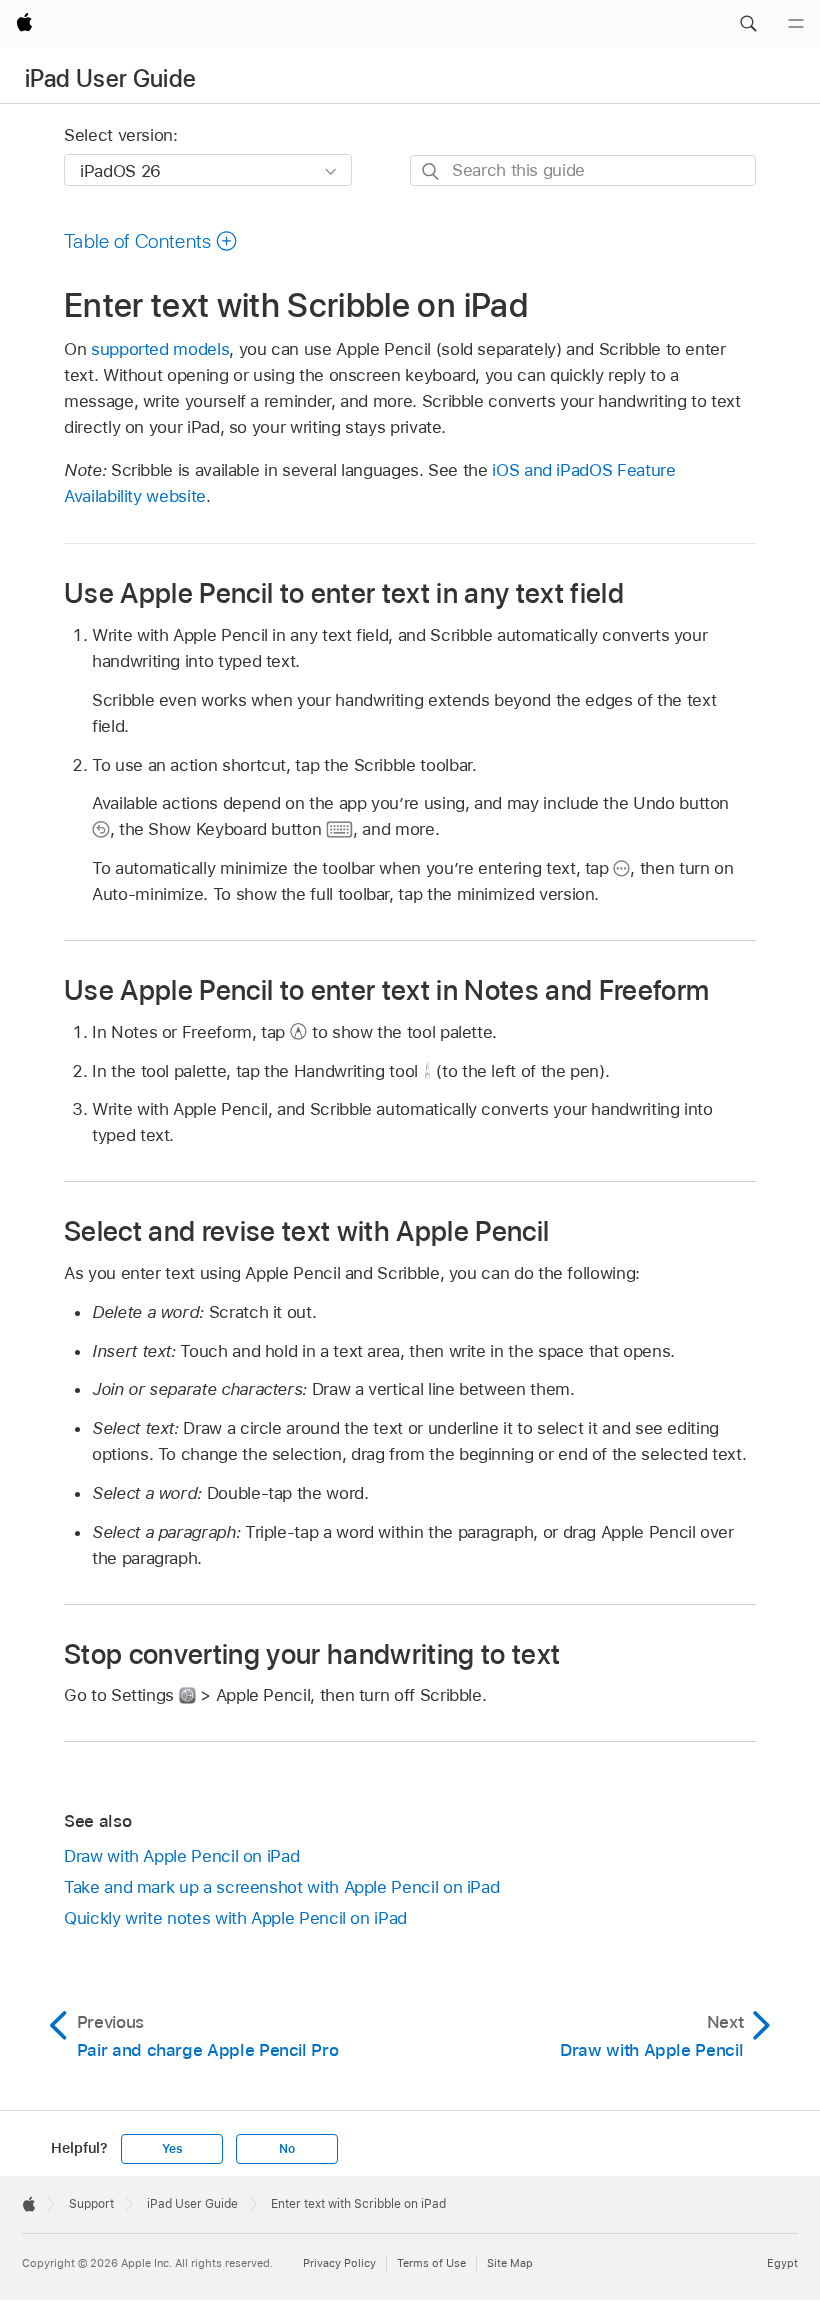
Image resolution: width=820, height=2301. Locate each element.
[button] (748, 24)
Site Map (510, 2263)
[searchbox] (583, 170)
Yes (172, 2149)
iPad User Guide (110, 78)
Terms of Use (431, 2263)
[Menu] (796, 24)
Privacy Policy (339, 2263)
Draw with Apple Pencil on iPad (181, 1856)
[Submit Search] (431, 171)
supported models (160, 349)
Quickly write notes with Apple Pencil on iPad (235, 1918)
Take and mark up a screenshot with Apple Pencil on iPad (281, 1887)
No (287, 2149)
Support (91, 2204)
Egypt (782, 2263)
